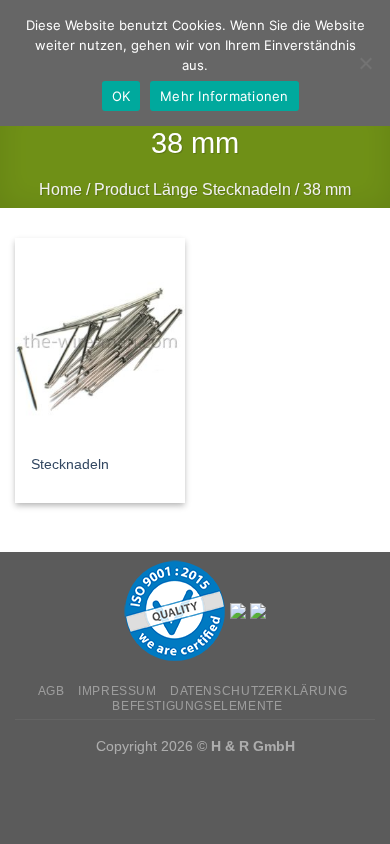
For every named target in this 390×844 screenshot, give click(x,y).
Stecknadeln (70, 464)
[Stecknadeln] (100, 340)
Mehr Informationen (224, 96)
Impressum (117, 691)
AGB (51, 691)
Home (60, 189)
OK (121, 96)
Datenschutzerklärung (258, 691)
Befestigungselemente (197, 706)
